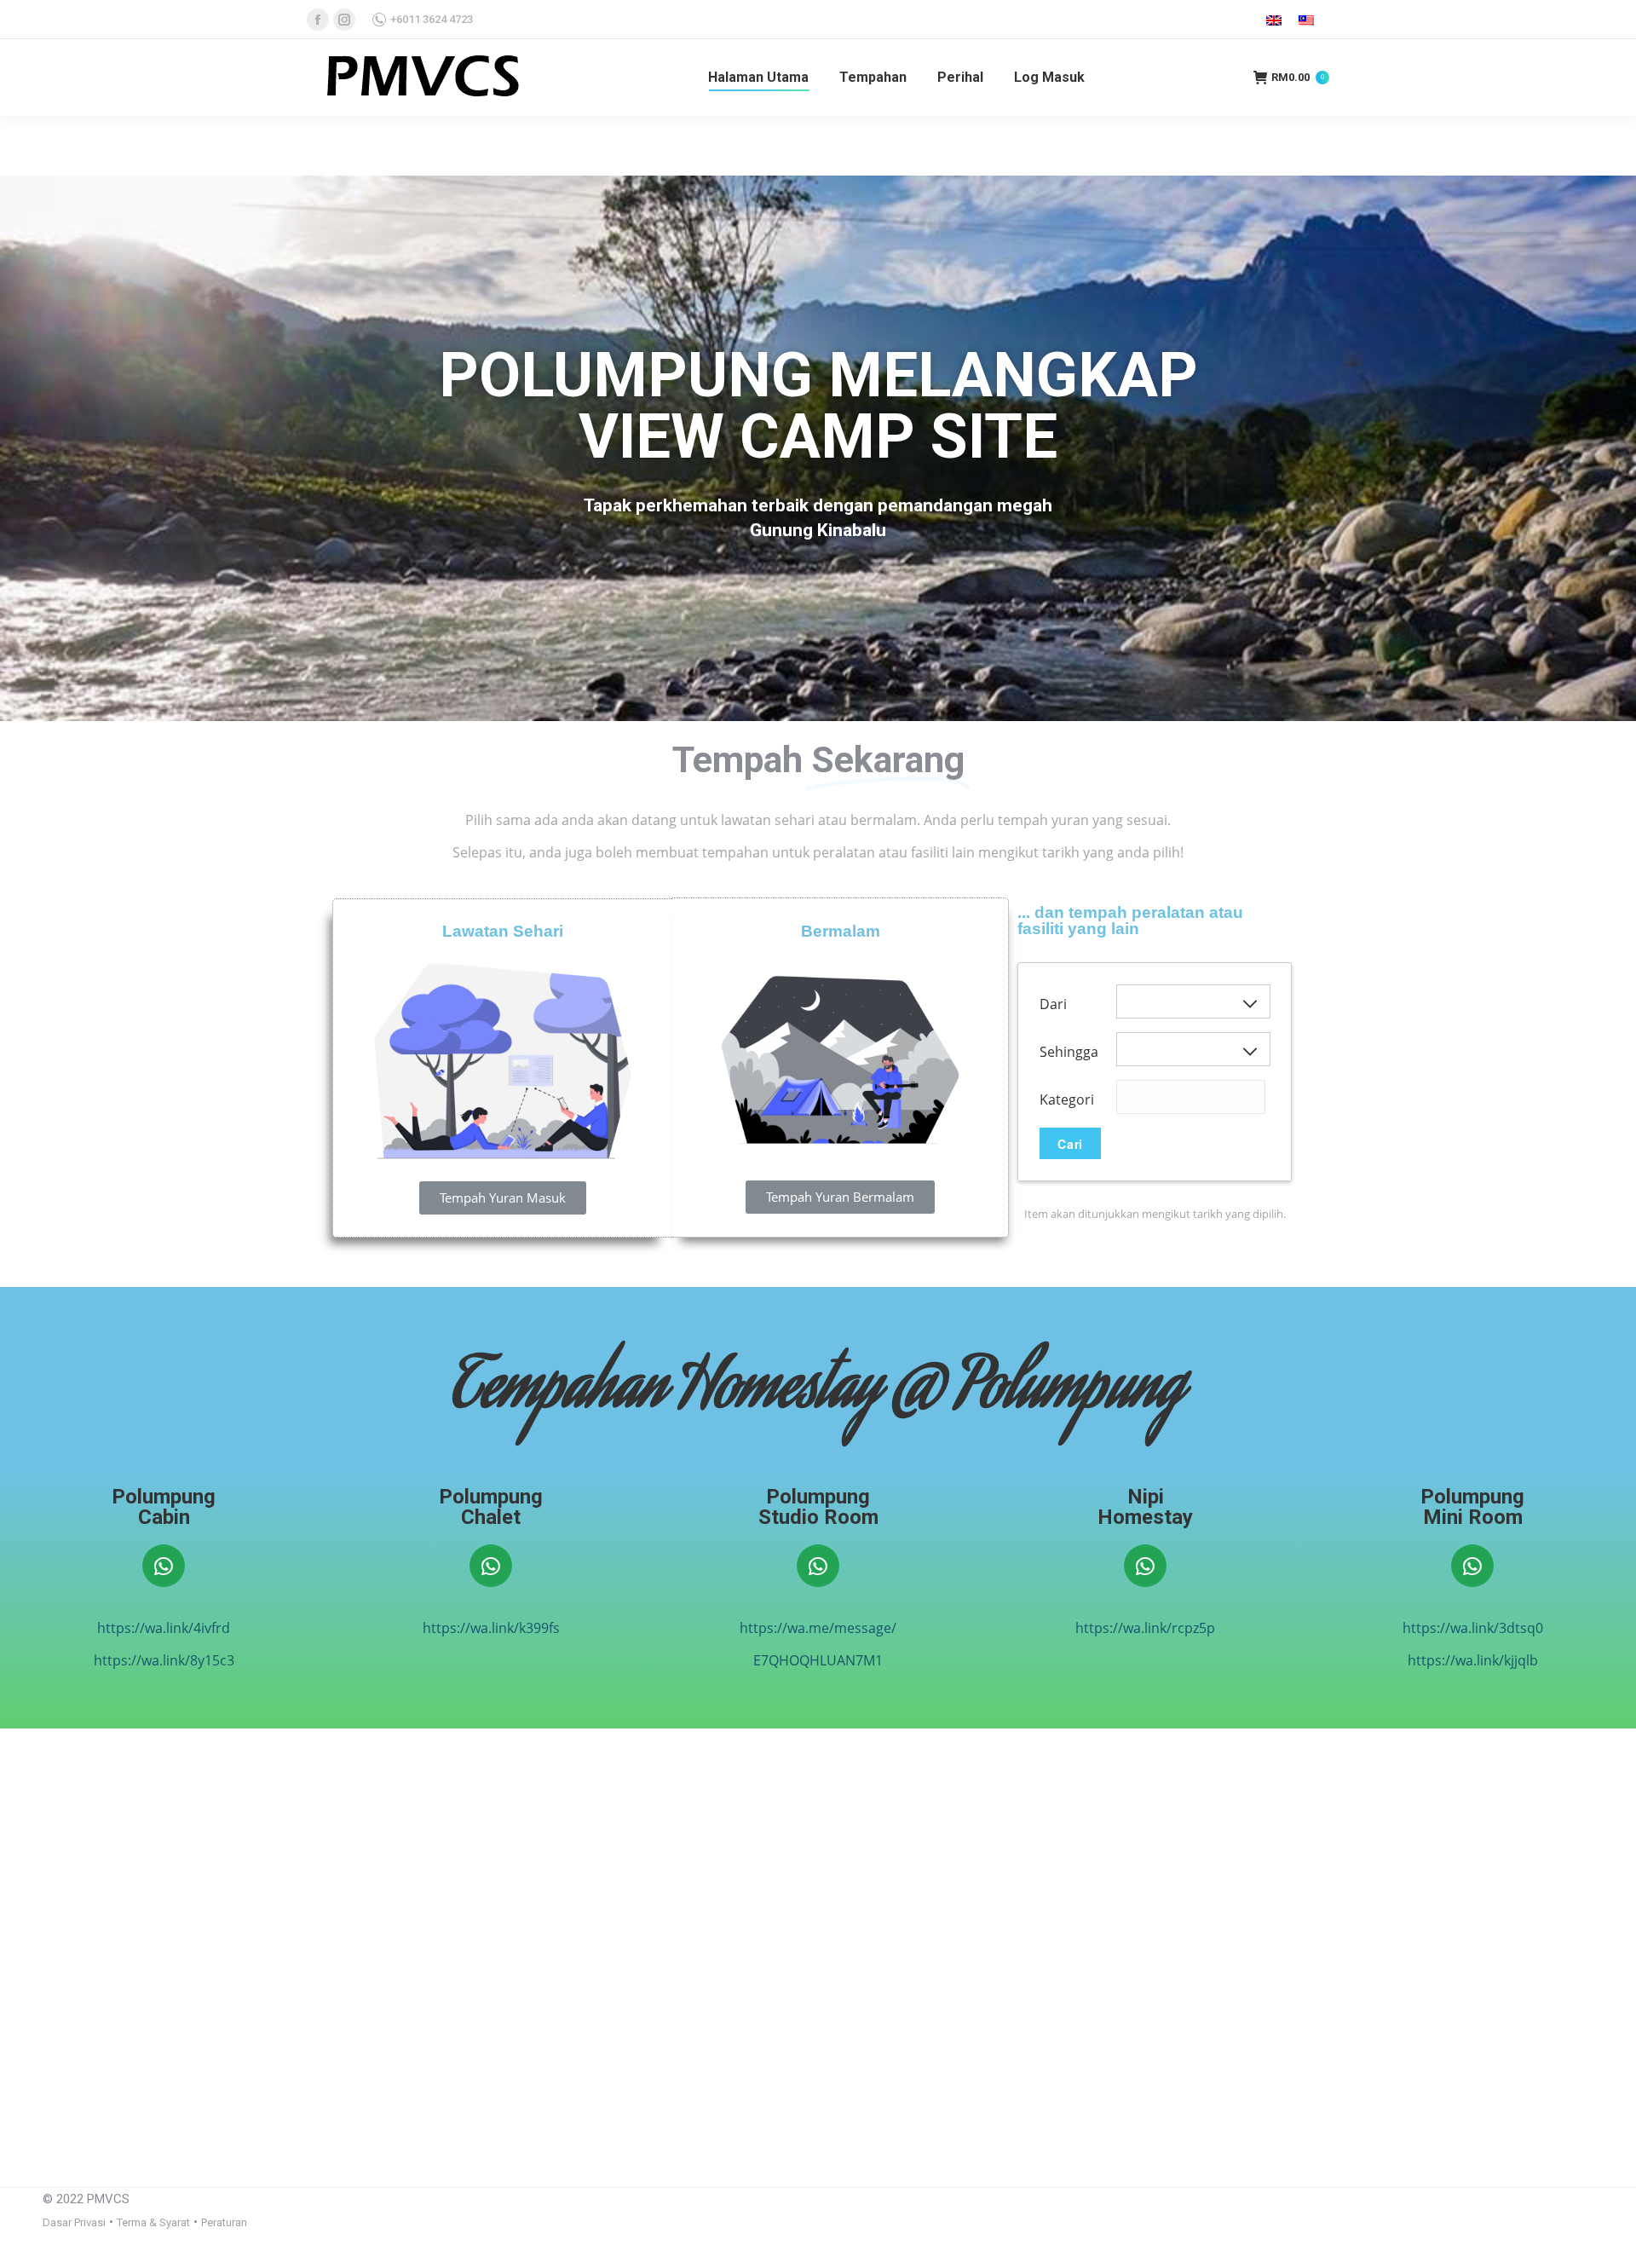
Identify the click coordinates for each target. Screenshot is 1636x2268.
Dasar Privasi (74, 2222)
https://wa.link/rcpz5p (1145, 1628)
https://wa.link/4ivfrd (164, 1628)
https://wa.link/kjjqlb (1473, 1660)
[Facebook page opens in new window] (318, 20)
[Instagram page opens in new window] (344, 20)
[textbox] (1143, 1106)
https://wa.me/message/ (818, 1628)
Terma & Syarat (153, 2222)
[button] (503, 1198)
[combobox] (1191, 1097)
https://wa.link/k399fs (491, 1628)
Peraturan (224, 2222)
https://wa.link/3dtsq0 (1473, 1628)
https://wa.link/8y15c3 (164, 1660)
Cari (1070, 1144)
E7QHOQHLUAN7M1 (818, 1660)
